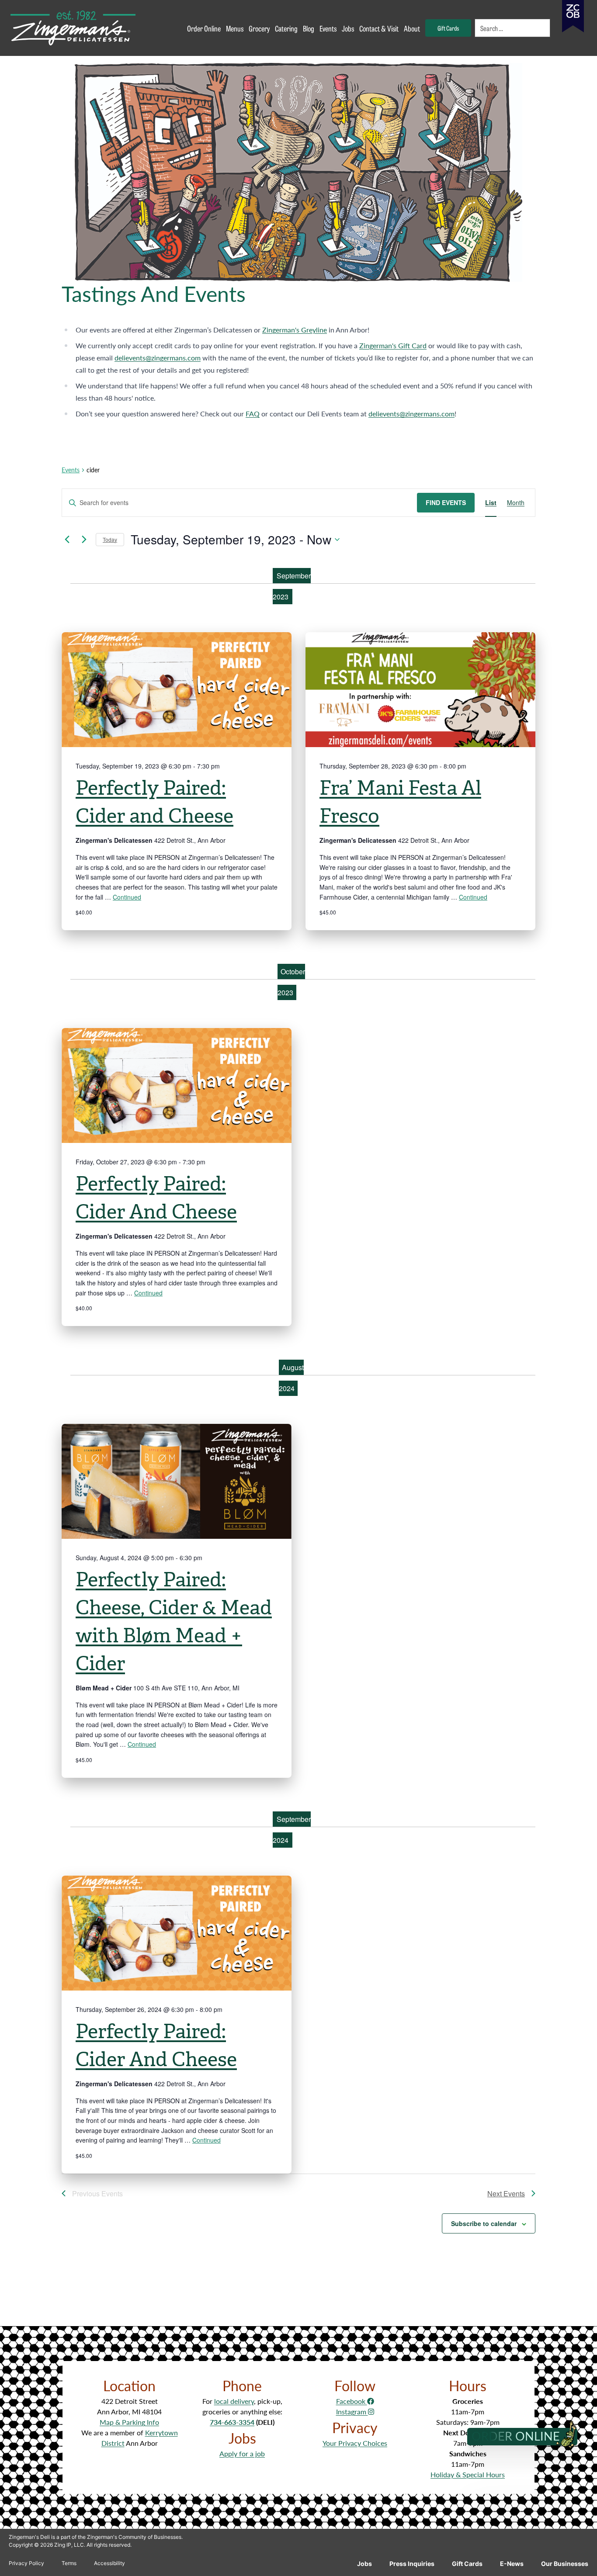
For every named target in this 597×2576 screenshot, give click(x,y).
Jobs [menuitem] (348, 28)
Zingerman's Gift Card (393, 345)
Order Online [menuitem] (204, 28)
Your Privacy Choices (355, 2443)
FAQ (253, 414)
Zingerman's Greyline (295, 330)
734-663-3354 (232, 2422)
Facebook (352, 2401)
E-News (512, 2564)
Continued (127, 897)
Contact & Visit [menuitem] (379, 28)
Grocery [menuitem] (259, 28)
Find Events (446, 502)
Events (71, 470)
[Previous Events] (67, 540)
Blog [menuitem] (309, 28)
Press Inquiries (412, 2564)
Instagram (352, 2412)
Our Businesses (565, 2564)
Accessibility (109, 2563)
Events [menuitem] (328, 28)
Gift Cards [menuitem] (448, 28)
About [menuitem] (412, 28)
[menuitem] (513, 28)
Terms (69, 2563)
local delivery (234, 2401)
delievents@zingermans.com (158, 358)
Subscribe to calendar (484, 2223)
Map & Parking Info (129, 2422)
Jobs (364, 2564)
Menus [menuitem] (235, 28)
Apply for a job (242, 2453)
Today (110, 539)
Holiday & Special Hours (468, 2474)
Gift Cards (467, 2564)
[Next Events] (84, 540)
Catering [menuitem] (286, 28)
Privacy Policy (26, 2563)
